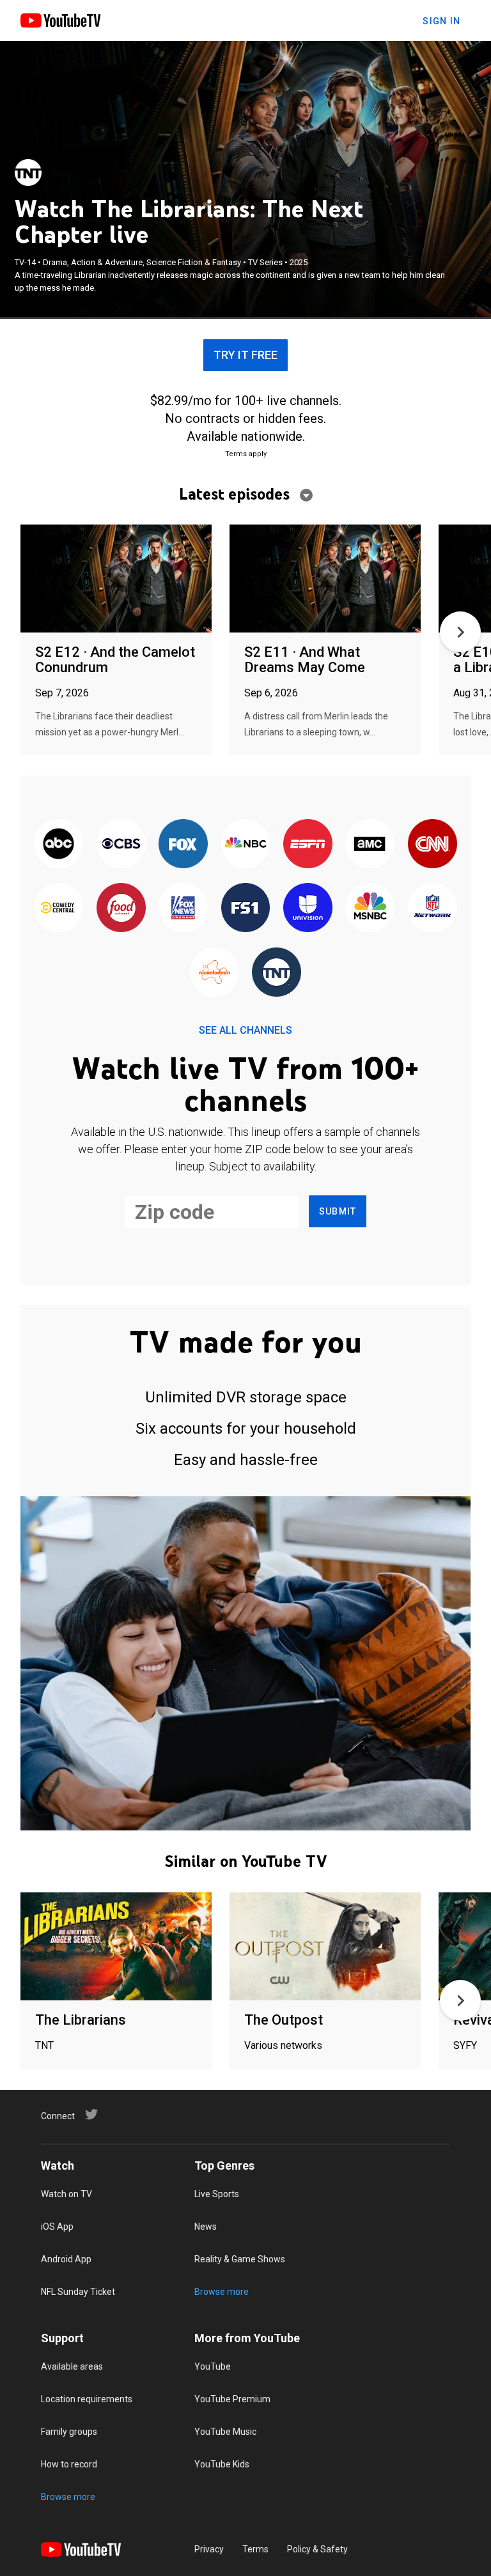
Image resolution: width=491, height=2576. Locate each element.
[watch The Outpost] (325, 1947)
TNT (44, 2045)
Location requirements (87, 2399)
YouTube (213, 2366)
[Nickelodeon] (214, 973)
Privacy (209, 2549)
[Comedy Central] (58, 908)
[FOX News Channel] (183, 908)
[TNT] (28, 172)
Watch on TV (66, 2194)
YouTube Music (225, 2432)
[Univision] (308, 908)
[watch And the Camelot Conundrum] (116, 579)
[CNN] (433, 845)
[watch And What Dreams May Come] (325, 579)
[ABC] (58, 845)
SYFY (465, 2045)
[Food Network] (121, 908)
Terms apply (246, 454)
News (206, 2227)
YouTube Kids (222, 2464)
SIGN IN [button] (441, 21)
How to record (69, 2464)
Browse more (222, 2292)
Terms (255, 2549)
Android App (66, 2259)
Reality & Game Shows (240, 2259)
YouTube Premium (232, 2399)
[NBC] (245, 845)
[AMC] (370, 845)
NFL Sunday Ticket (78, 2292)
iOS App (57, 2227)
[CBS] (121, 845)
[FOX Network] (183, 845)
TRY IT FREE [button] (245, 355)
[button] (460, 632)
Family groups (69, 2432)
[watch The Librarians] (116, 1947)
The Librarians (81, 2020)
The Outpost (284, 2020)
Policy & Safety (317, 2549)
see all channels (245, 1030)
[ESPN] (308, 845)
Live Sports (217, 2194)
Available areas (72, 2366)
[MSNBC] (370, 908)
